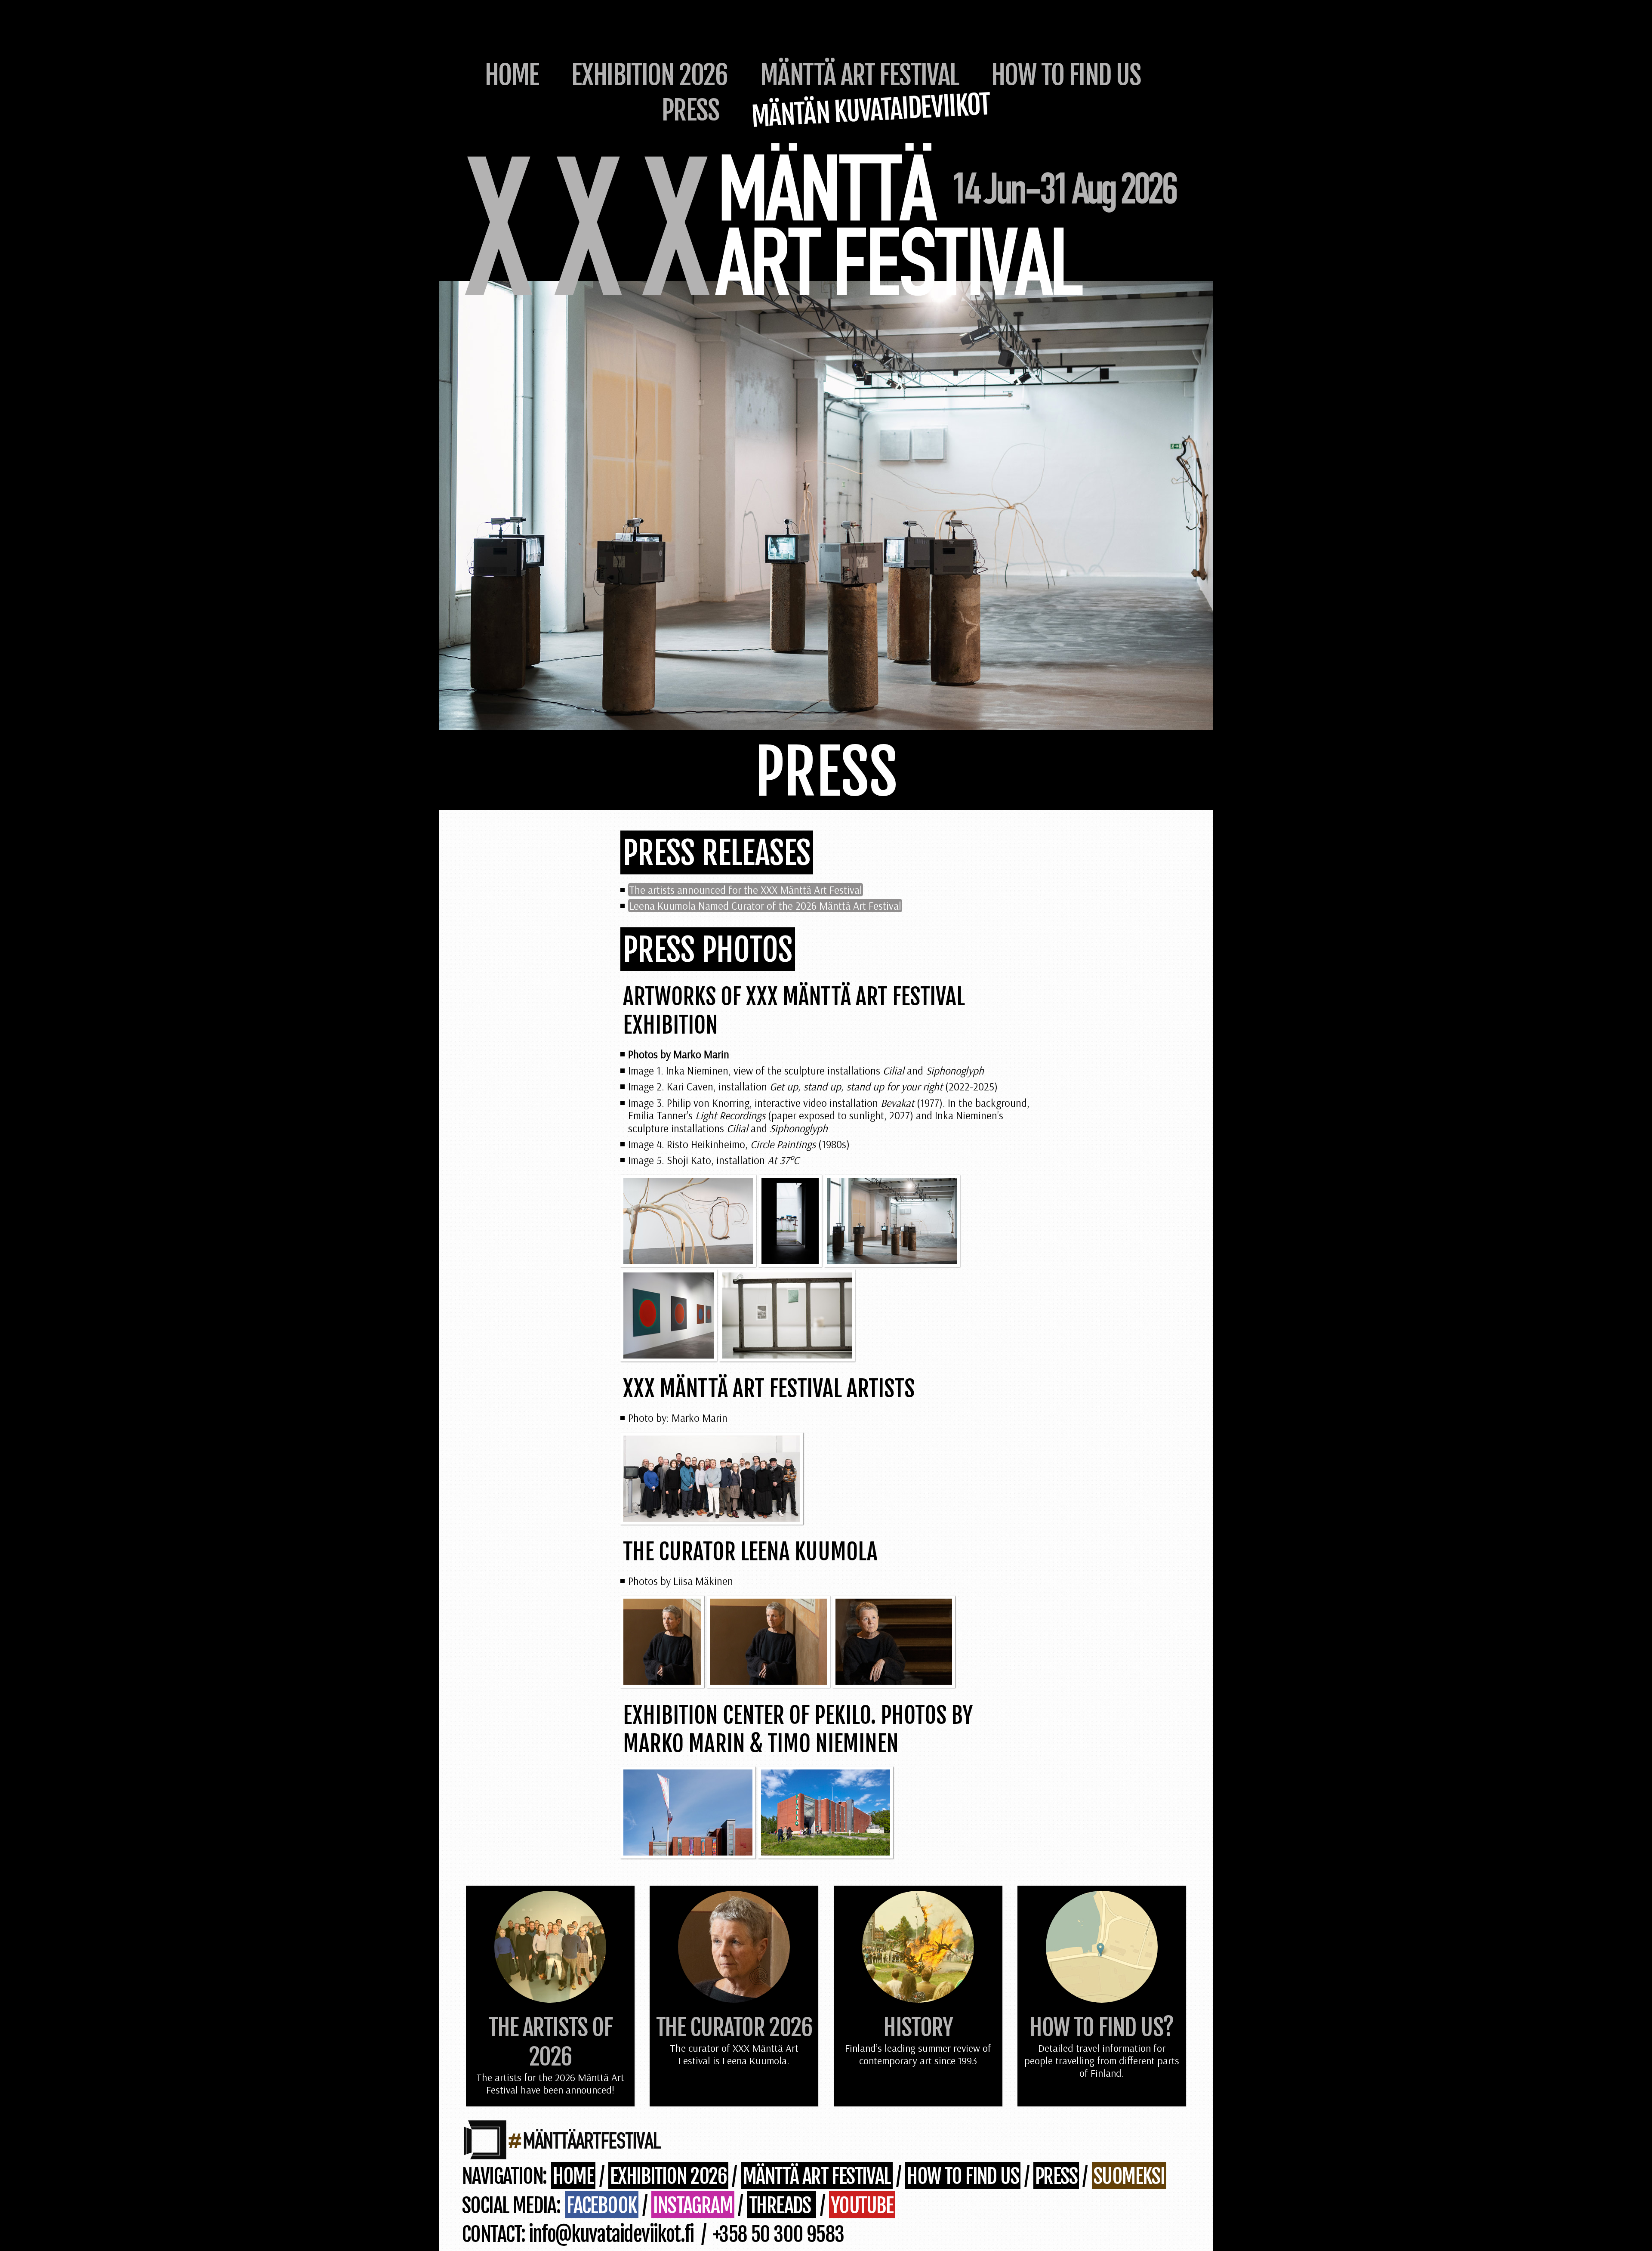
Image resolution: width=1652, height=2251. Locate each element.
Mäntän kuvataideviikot (871, 110)
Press (690, 110)
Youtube (862, 2206)
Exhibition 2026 (649, 75)
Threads (782, 2206)
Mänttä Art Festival (860, 75)
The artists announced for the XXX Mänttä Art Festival (746, 890)
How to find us (1066, 75)
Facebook (602, 2206)
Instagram (693, 2206)
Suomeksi (1129, 2176)
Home (512, 75)
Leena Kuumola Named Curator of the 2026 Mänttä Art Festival (765, 906)
